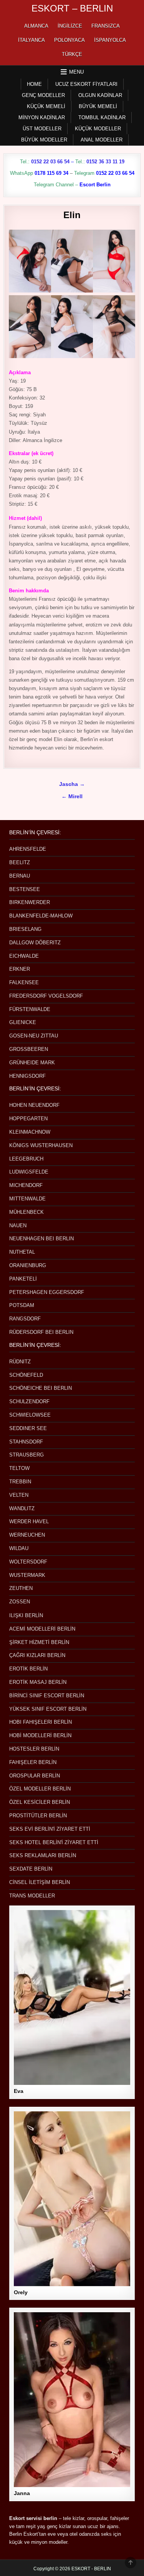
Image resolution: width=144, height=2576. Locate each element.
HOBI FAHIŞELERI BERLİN (41, 1722)
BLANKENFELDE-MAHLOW (41, 916)
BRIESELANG (25, 929)
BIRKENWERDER (30, 902)
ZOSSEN (20, 1602)
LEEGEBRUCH (26, 1159)
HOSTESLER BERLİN (34, 1749)
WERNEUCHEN (27, 1535)
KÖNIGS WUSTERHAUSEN (41, 1145)
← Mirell (72, 796)
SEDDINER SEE (28, 1428)
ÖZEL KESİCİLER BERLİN (40, 1802)
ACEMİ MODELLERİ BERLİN (42, 1629)
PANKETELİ (23, 1279)
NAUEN (18, 1226)
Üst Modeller (42, 129)
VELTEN (19, 1495)
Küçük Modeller (98, 129)
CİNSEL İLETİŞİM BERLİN (40, 1882)
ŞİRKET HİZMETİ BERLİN (39, 1642)
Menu (76, 72)
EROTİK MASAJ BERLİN (38, 1682)
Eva (19, 2091)
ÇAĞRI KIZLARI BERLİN (37, 1655)
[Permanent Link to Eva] (72, 1997)
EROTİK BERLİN (28, 1669)
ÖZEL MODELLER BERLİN (40, 1789)
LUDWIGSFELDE (29, 1172)
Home (34, 84)
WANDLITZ (22, 1508)
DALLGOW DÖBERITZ (35, 943)
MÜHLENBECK (26, 1212)
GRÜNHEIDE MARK (32, 1063)
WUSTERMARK (27, 1575)
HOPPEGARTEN (28, 1119)
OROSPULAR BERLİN (35, 1776)
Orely (21, 2292)
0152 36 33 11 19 (105, 162)
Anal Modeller (102, 140)
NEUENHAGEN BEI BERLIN (41, 1239)
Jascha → (72, 784)
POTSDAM (22, 1305)
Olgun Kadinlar (100, 95)
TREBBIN (20, 1482)
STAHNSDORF (26, 1442)
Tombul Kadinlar (102, 118)
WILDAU (19, 1548)
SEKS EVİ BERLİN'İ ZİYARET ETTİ (50, 1829)
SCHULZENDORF (29, 1401)
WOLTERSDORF (28, 1562)
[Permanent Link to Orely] (72, 2199)
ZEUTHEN (21, 1588)
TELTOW (19, 1468)
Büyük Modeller (44, 140)
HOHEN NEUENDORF (34, 1105)
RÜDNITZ (20, 1362)
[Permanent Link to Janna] (72, 2400)
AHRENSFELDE (28, 849)
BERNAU (20, 876)
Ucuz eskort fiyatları (86, 84)
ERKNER (20, 969)
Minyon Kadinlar (42, 118)
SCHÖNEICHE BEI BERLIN (41, 1388)
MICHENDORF (26, 1185)
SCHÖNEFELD (26, 1375)
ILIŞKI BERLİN (26, 1615)
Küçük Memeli (46, 106)
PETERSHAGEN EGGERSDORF (47, 1292)
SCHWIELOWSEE (30, 1415)
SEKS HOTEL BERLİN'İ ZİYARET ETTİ (54, 1842)
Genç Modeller (43, 95)
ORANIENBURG (28, 1265)
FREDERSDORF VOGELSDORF (46, 996)
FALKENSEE (24, 982)
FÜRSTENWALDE (30, 1009)
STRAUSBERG (26, 1455)
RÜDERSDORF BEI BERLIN (41, 1332)
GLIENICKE (23, 1022)
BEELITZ (20, 862)
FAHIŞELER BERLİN (33, 1762)
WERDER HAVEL (29, 1521)
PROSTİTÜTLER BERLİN (38, 1816)
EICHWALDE (24, 956)
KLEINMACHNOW (30, 1132)
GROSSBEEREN (29, 1049)
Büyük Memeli (98, 106)
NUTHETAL (22, 1252)
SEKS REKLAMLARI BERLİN (43, 1855)
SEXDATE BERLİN (31, 1869)
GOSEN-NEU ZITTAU (34, 1036)
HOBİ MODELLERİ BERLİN (40, 1735)
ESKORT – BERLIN (72, 8)
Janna (22, 2493)
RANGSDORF (25, 1319)
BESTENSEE (25, 889)
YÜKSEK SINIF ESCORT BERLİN (48, 1709)
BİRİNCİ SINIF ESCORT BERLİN (47, 1696)
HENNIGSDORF (27, 1076)
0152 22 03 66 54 (50, 162)
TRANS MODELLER (32, 1896)
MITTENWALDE (27, 1199)
